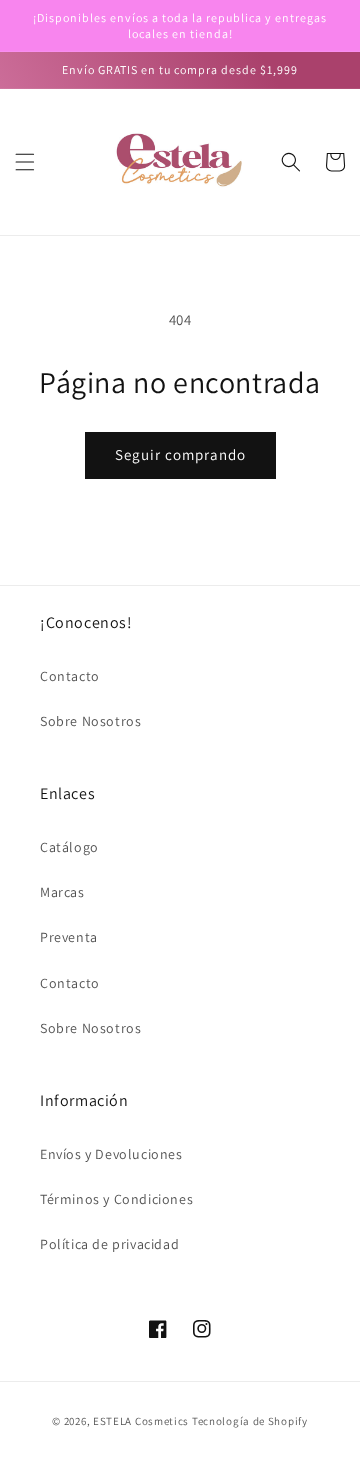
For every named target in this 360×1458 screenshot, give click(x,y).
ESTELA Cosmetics (141, 1421)
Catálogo (69, 847)
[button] (25, 162)
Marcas (62, 892)
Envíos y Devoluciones (111, 1154)
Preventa (69, 937)
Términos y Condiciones (116, 1199)
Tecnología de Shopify (250, 1421)
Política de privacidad (109, 1244)
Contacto (70, 676)
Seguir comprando (180, 454)
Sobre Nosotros (90, 721)
